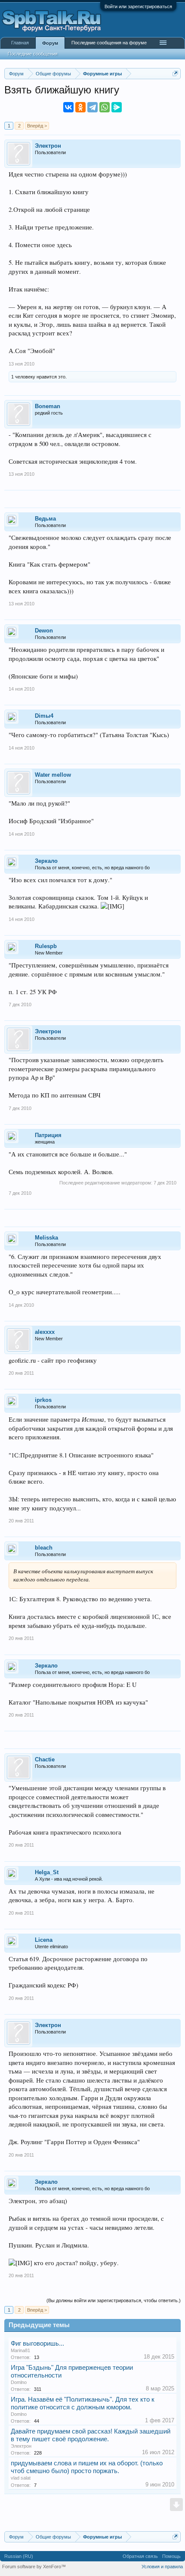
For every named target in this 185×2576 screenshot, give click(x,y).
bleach (44, 1548)
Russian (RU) (19, 2556)
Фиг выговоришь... (37, 2344)
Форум (50, 43)
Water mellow (53, 775)
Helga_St (47, 1872)
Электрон (48, 146)
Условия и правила (162, 2567)
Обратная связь (140, 2556)
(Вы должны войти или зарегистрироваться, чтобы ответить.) (114, 2300)
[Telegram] (92, 107)
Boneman (48, 406)
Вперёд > (37, 126)
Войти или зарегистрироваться (138, 6)
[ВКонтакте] (68, 107)
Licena (44, 1940)
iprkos (43, 1400)
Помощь (171, 2556)
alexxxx (45, 1332)
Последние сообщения (33, 54)
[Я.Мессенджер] (117, 107)
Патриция (48, 1135)
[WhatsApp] (105, 107)
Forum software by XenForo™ (34, 2567)
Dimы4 (44, 716)
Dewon (44, 631)
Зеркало (46, 861)
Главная (20, 43)
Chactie (45, 1759)
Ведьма (45, 519)
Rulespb (46, 946)
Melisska (46, 1238)
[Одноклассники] (80, 107)
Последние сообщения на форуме (109, 43)
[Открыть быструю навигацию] (175, 73)
